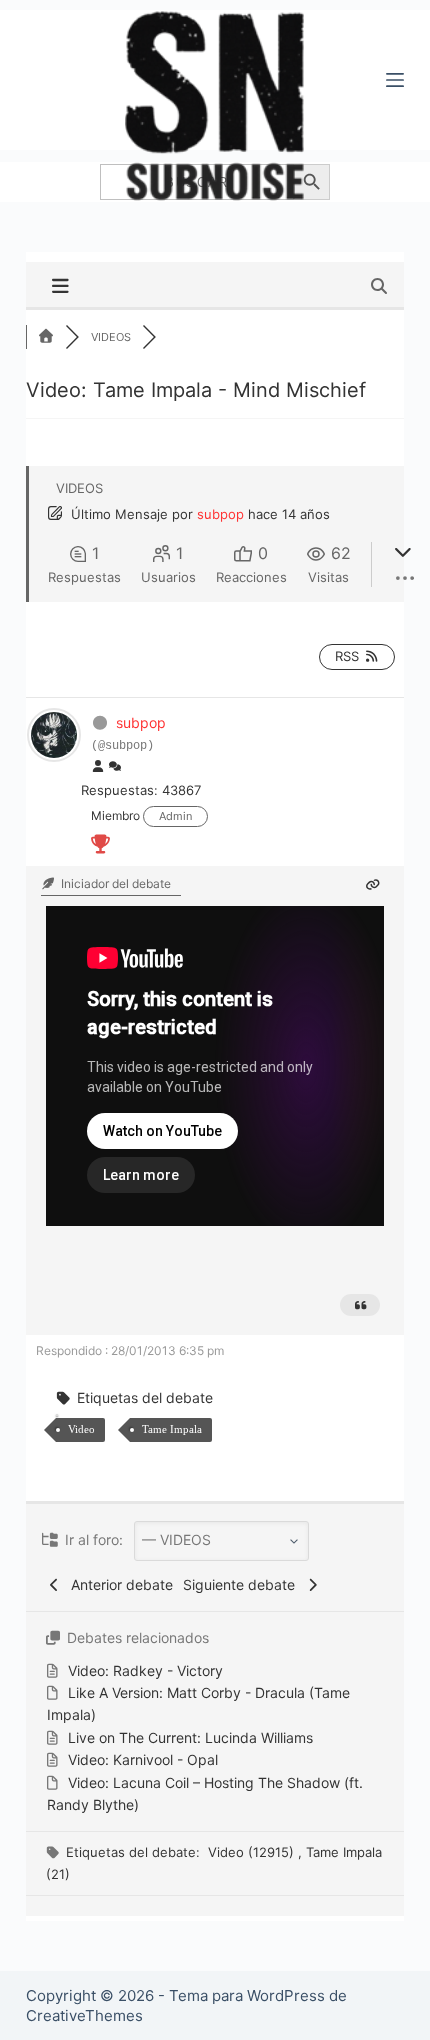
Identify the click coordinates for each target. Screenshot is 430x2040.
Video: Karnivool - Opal (143, 1759)
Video (81, 1429)
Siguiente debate (243, 1584)
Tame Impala (172, 1429)
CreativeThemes (84, 2015)
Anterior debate (118, 1584)
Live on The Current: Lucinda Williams (190, 1737)
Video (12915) (253, 1852)
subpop (220, 514)
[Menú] (395, 80)
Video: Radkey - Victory (145, 1670)
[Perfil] (98, 767)
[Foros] (46, 337)
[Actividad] (115, 767)
